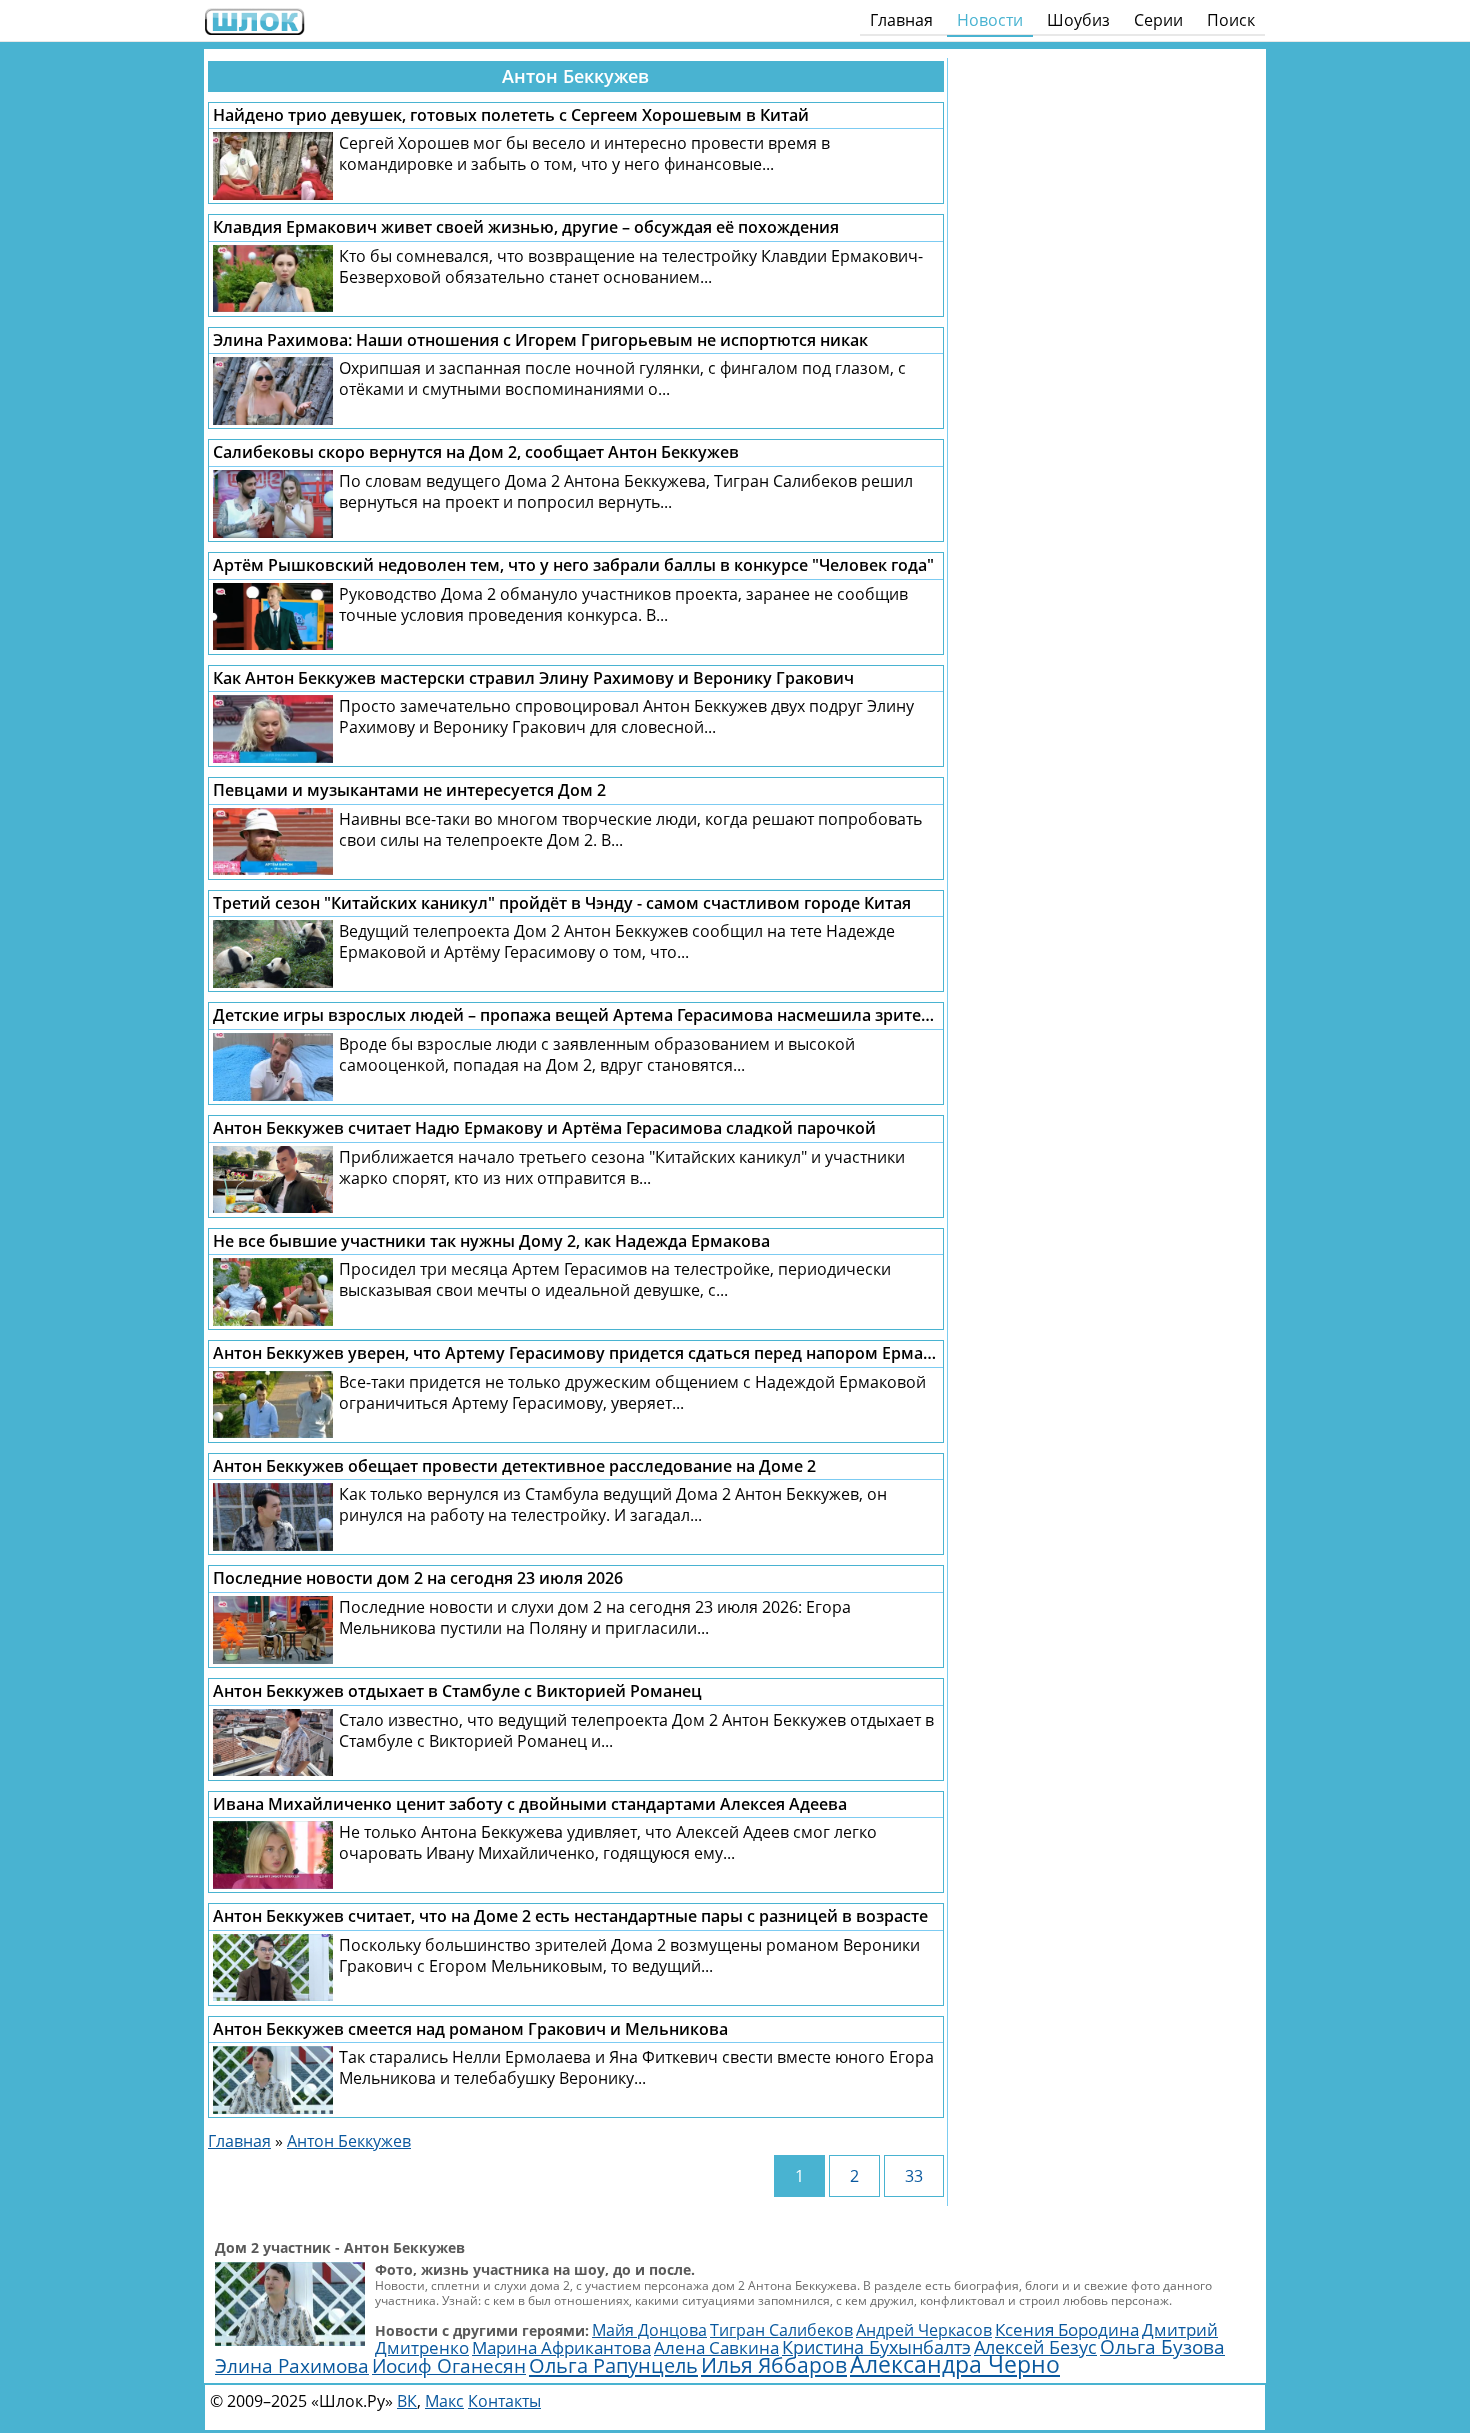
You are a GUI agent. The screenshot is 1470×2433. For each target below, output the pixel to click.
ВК (407, 2401)
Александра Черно (955, 2364)
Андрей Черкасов (924, 2330)
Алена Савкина (716, 2347)
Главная (901, 20)
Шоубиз (1078, 20)
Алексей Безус (1035, 2347)
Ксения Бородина (1067, 2329)
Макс (444, 2401)
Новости (990, 20)
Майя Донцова (649, 2330)
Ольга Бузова (1162, 2346)
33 (914, 2176)
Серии (1158, 20)
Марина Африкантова (561, 2347)
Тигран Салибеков (781, 2330)
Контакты (504, 2401)
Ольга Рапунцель (613, 2365)
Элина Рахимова (292, 2366)
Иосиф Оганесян (449, 2366)
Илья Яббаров (774, 2364)
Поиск (1231, 20)
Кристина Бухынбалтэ (876, 2347)
